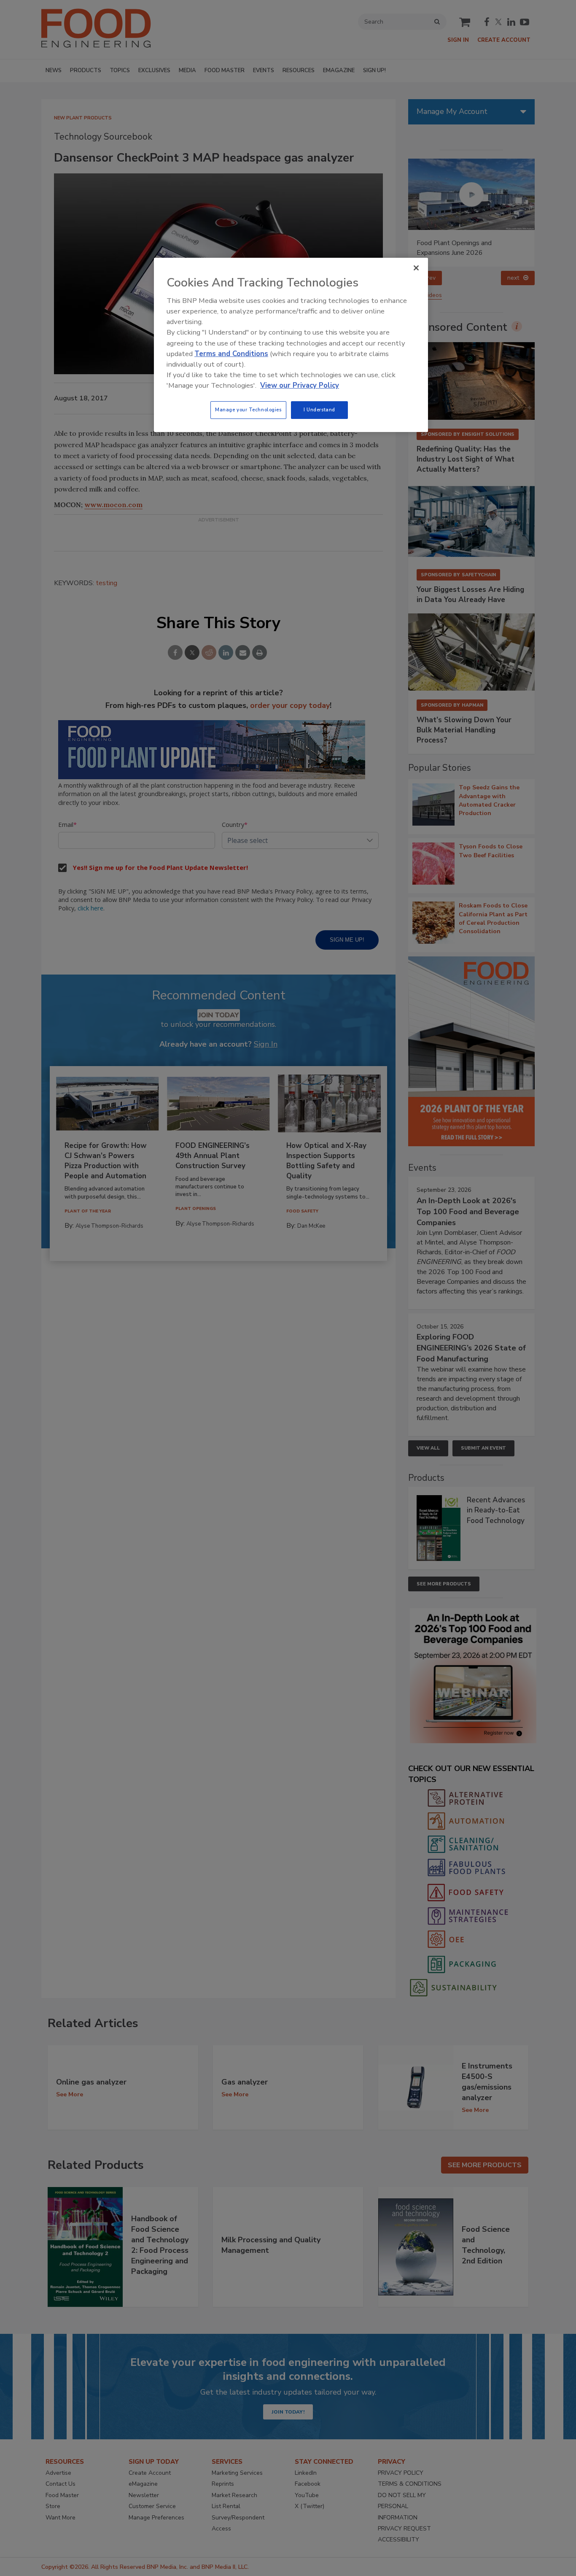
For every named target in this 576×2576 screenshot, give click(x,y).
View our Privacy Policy (300, 385)
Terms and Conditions (231, 354)
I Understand (319, 410)
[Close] (416, 268)
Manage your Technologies (248, 410)
